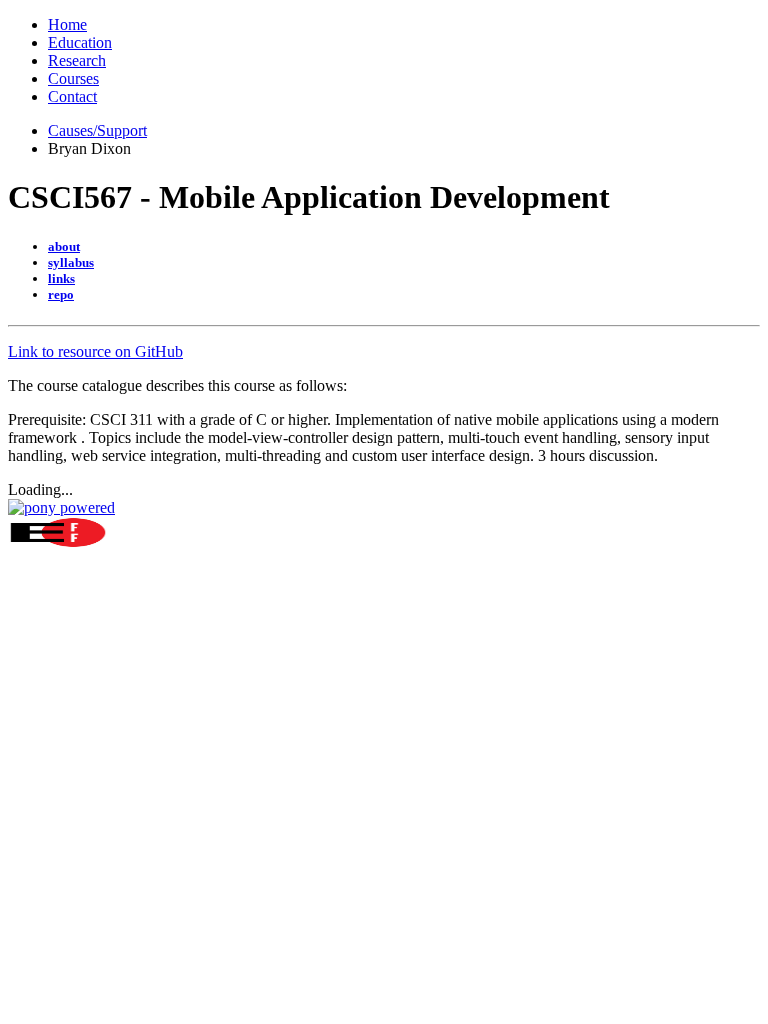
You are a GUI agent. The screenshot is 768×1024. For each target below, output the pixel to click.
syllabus (71, 262)
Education (80, 42)
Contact (72, 96)
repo (61, 294)
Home (67, 24)
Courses (73, 78)
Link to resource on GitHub (95, 351)
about (64, 246)
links (61, 278)
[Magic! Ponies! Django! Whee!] (61, 507)
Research (77, 60)
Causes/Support (97, 130)
